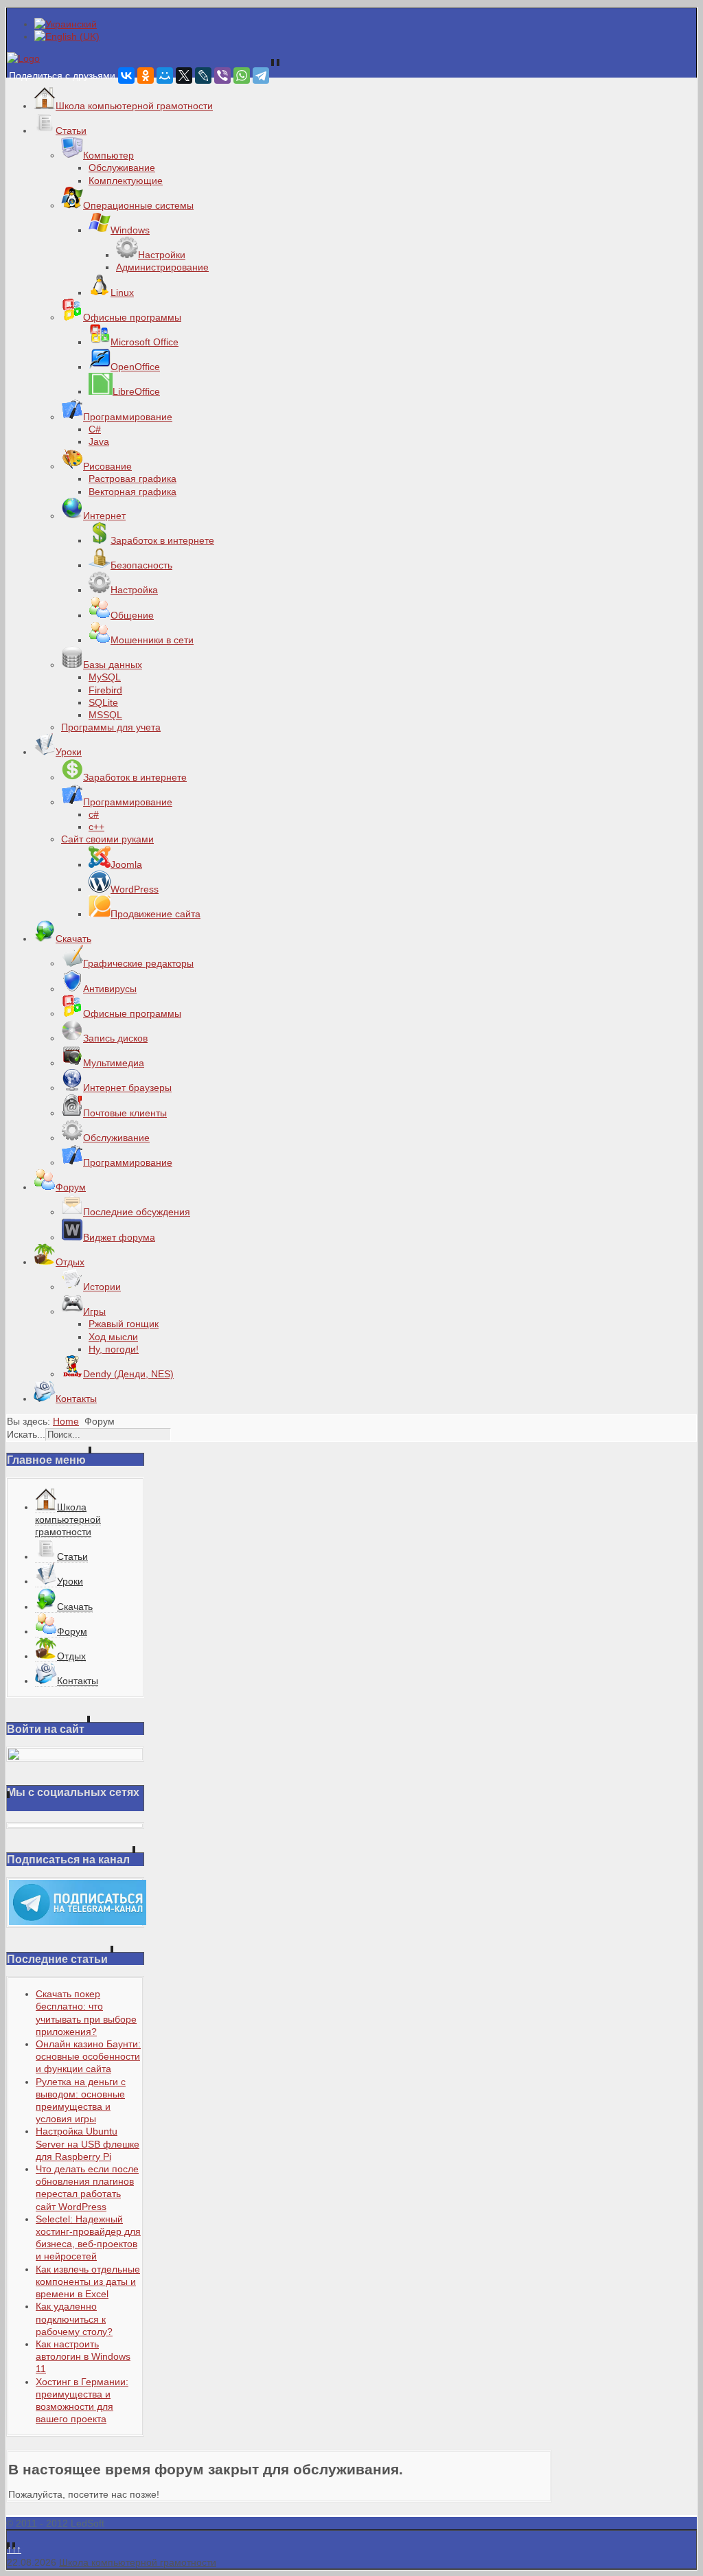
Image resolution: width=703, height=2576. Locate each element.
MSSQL (105, 715)
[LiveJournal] (203, 76)
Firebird (105, 690)
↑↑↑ (14, 2549)
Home (66, 1421)
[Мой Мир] (165, 76)
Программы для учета (111, 727)
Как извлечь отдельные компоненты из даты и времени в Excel (88, 2281)
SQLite (103, 702)
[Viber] (222, 76)
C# (95, 429)
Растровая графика (132, 479)
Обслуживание (122, 168)
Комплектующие (126, 181)
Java (99, 441)
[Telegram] (261, 76)
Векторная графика (132, 492)
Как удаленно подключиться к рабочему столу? (74, 2319)
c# (94, 814)
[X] (184, 76)
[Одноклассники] (146, 76)
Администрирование (162, 267)
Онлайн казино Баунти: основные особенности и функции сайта (88, 2056)
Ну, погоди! (114, 1349)
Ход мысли (113, 1337)
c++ (96, 827)
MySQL (105, 677)
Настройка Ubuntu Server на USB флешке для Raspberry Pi (88, 2143)
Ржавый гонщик (124, 1324)
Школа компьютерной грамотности (138, 2562)
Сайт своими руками (107, 839)
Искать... (26, 1434)
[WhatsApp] (242, 76)
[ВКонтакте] (126, 76)
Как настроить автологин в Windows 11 (83, 2356)
